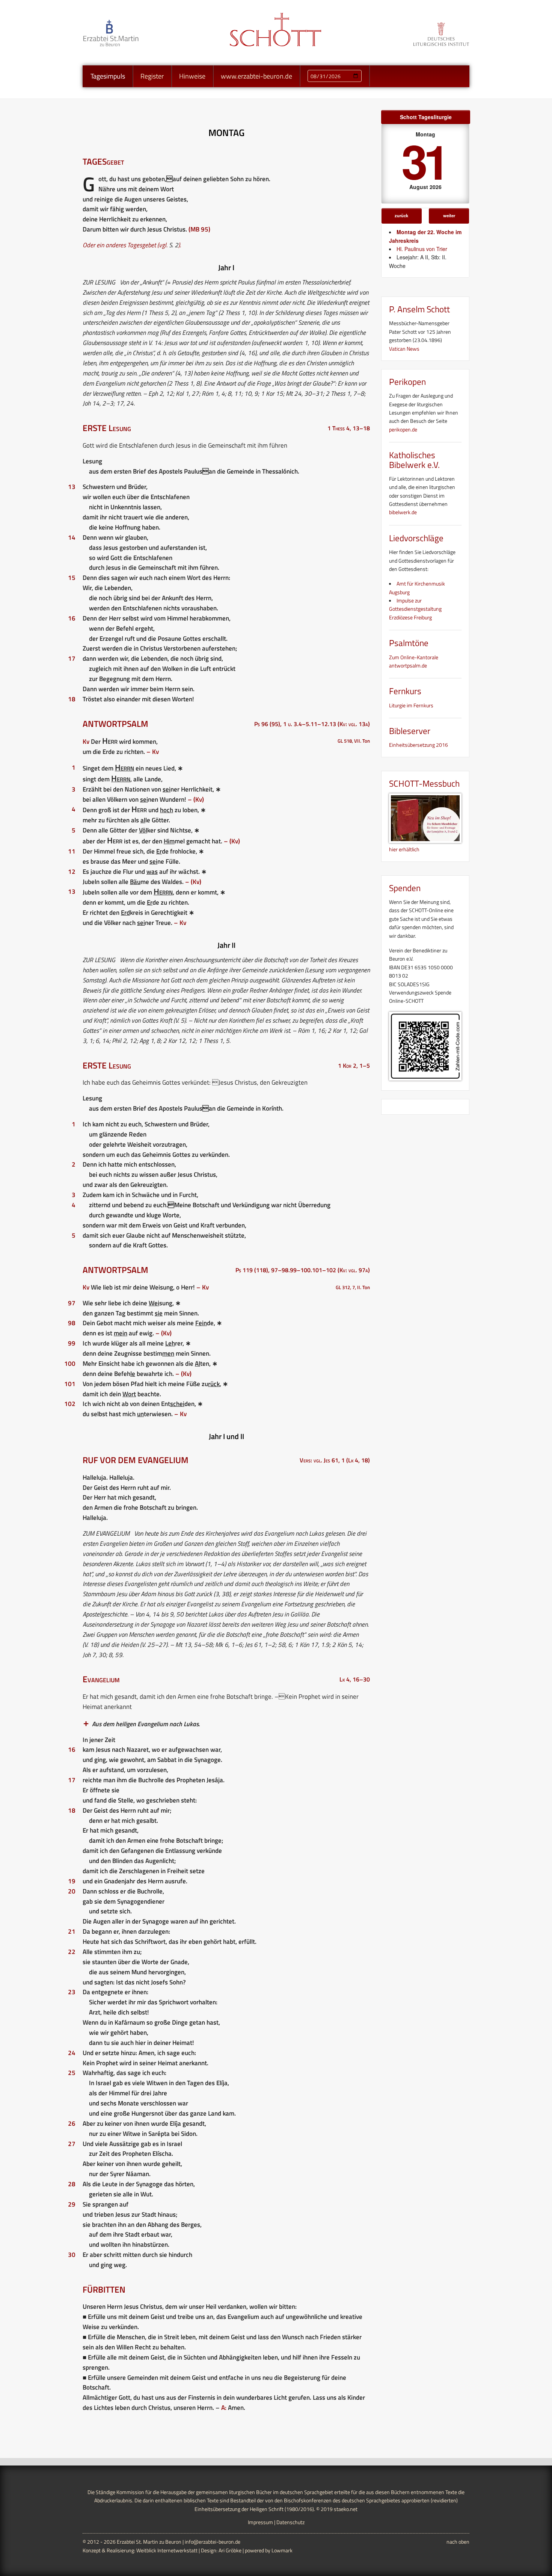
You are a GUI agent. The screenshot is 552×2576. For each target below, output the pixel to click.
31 (424, 160)
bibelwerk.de (403, 512)
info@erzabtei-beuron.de (213, 2542)
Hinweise (192, 76)
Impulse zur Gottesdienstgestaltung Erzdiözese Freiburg (415, 609)
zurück (401, 215)
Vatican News (404, 349)
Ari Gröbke (230, 2550)
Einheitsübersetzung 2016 (419, 745)
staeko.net (346, 2509)
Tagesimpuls (108, 76)
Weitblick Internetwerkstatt (167, 2550)
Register (152, 76)
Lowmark (282, 2550)
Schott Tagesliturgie (426, 117)
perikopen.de (403, 429)
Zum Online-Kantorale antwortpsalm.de (414, 661)
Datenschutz (290, 2522)
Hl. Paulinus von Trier (422, 249)
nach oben (458, 2542)
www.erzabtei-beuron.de (256, 76)
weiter (449, 215)
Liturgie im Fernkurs (411, 705)
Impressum (260, 2522)
